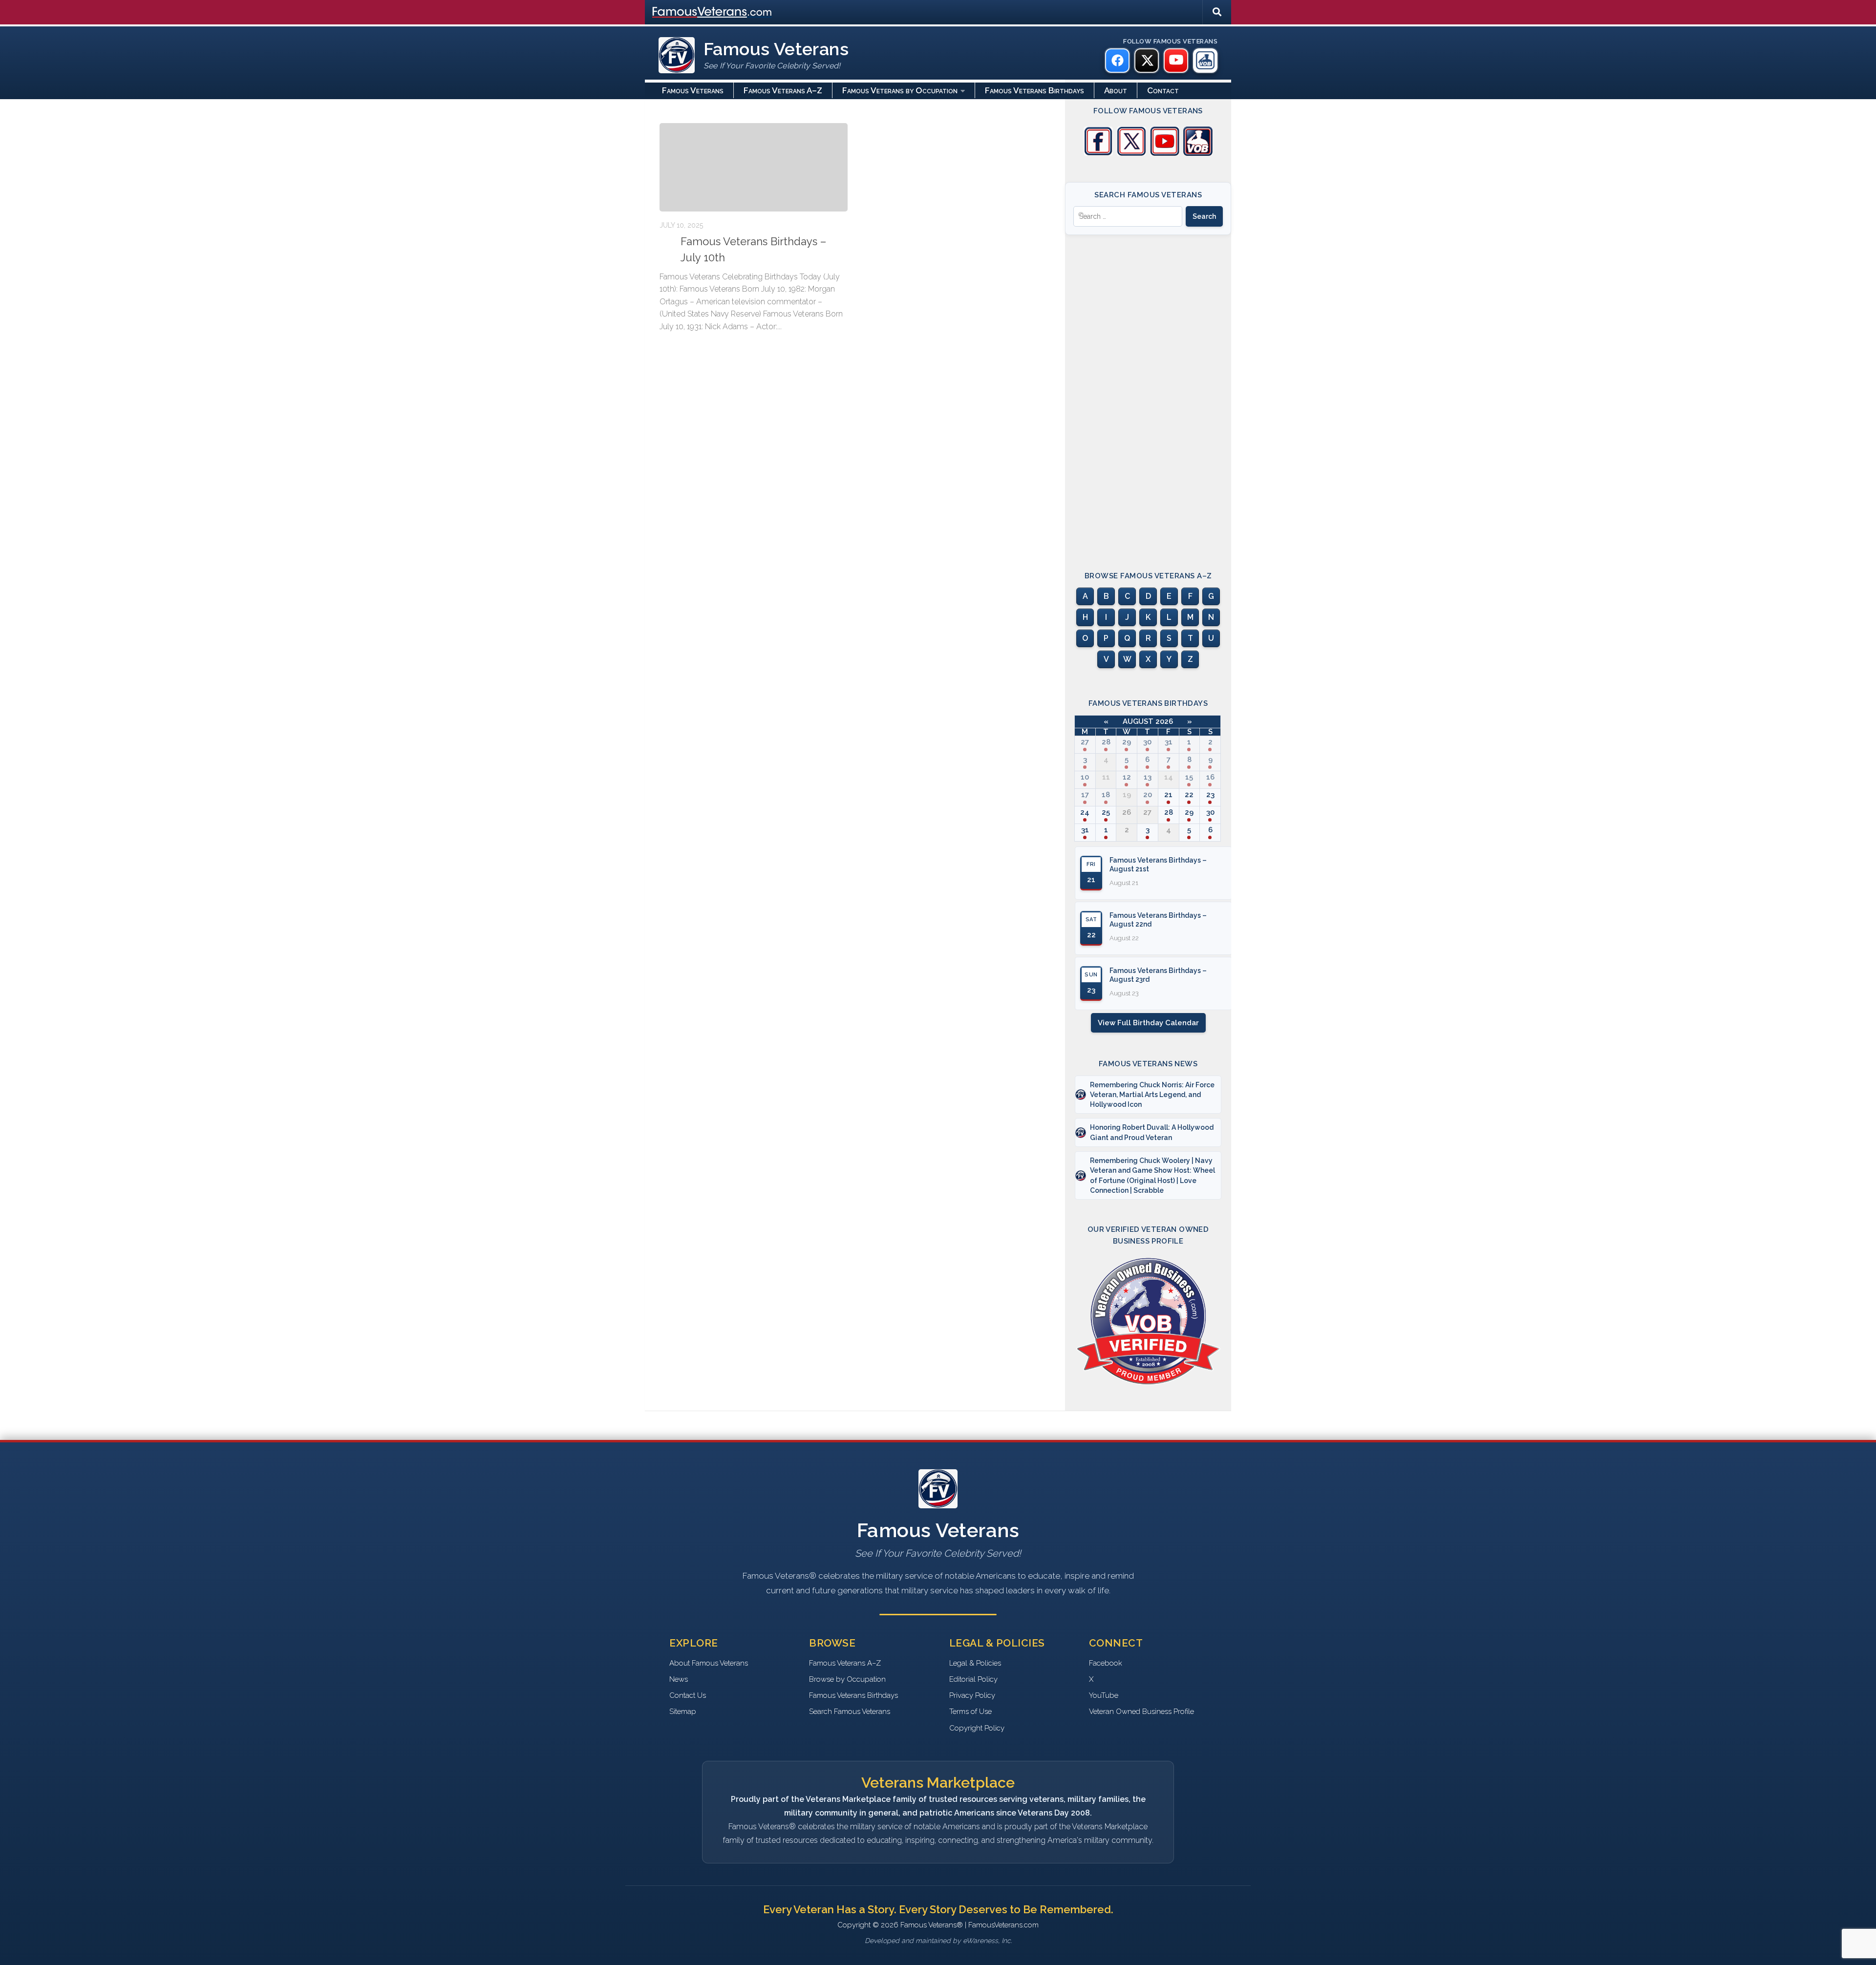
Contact (1163, 90)
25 (1106, 812)
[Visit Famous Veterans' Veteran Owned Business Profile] (1198, 153)
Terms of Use (970, 1711)
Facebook (1106, 1663)
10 (1085, 777)
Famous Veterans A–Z (783, 90)
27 (1085, 742)
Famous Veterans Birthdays (1034, 90)
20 (1148, 795)
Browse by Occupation (847, 1679)
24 (1085, 812)
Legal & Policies (975, 1663)
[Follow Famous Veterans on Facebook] (1098, 153)
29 (1127, 742)
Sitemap (683, 1711)
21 (1168, 795)
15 (1189, 777)
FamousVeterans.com (712, 12)
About (1116, 90)
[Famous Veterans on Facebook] (1117, 61)
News (679, 1679)
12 (1127, 777)
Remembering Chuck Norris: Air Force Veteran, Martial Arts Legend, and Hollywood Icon (1152, 1095)
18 (1106, 795)
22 (1189, 795)
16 (1210, 777)
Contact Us (688, 1695)
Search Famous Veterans (850, 1711)
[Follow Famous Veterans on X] (1131, 153)
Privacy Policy (972, 1695)
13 (1148, 777)
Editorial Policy (973, 1679)
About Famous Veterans (709, 1663)
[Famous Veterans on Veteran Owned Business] (1205, 61)
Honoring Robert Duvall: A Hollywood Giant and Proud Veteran (1152, 1132)
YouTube (1104, 1695)
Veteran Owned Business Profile (1141, 1711)
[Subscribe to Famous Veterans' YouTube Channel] (1165, 153)
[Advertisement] (1148, 394)
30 (1147, 742)
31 (1169, 742)
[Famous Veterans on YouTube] (1176, 61)
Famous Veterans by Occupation (900, 90)
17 (1085, 795)
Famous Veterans (693, 90)
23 (1210, 795)
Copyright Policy (977, 1728)
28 (1106, 742)
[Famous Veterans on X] (1147, 61)
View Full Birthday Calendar (1148, 1023)
